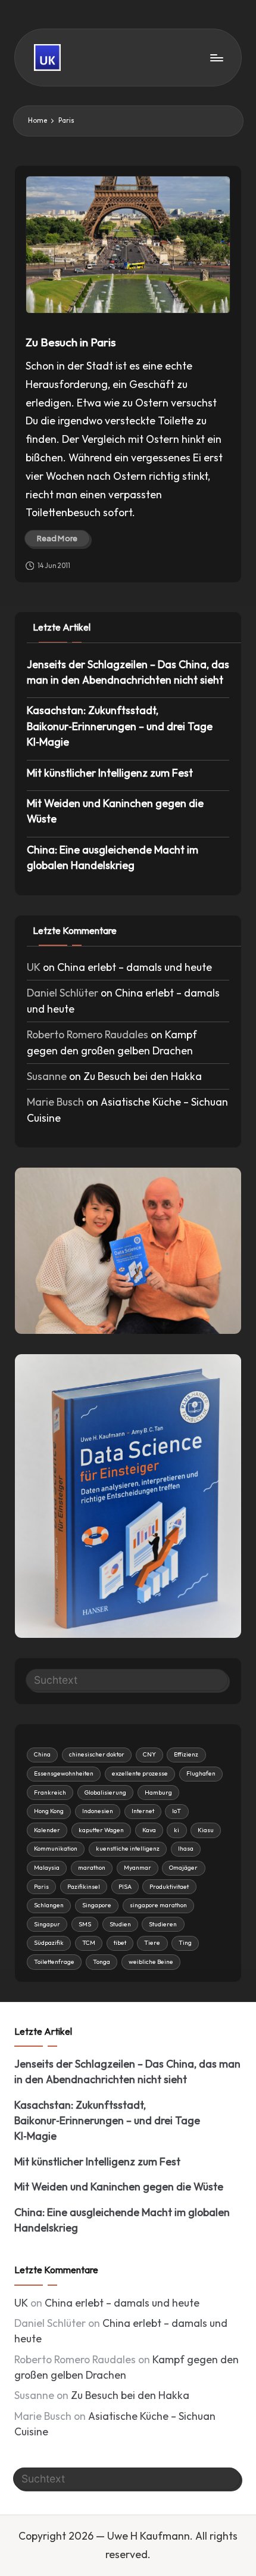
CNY (149, 1754)
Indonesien (98, 1811)
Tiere (152, 1943)
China (42, 1754)
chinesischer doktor (97, 1754)
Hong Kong (49, 1811)
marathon (92, 1868)
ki (177, 1830)
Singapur (47, 1924)
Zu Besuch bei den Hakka (143, 1076)
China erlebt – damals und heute (135, 967)
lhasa (186, 1849)
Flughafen (201, 1773)
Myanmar (138, 1868)
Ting (185, 1943)
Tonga (102, 1962)
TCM (89, 1943)
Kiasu (206, 1830)
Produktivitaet (169, 1887)
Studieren (163, 1924)
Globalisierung (105, 1793)
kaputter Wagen (101, 1830)
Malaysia (47, 1868)
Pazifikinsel (84, 1887)
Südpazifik (49, 1943)
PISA (125, 1887)
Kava (149, 1830)
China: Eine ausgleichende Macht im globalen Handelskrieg (113, 857)
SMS (85, 1924)
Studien (120, 1924)
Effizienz (186, 1754)
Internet (143, 1811)
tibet (120, 1943)
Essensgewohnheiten (64, 1773)
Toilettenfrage (54, 1962)
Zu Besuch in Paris (71, 342)
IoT (177, 1811)
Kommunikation (56, 1849)
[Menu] (216, 58)
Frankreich (50, 1793)
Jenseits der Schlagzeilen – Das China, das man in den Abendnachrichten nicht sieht (128, 672)
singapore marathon (158, 1905)
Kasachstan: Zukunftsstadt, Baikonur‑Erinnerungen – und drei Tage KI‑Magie (120, 726)
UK (34, 967)
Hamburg (158, 1793)
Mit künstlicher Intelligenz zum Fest (110, 773)
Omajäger (183, 1868)
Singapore (97, 1905)
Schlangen (49, 1905)
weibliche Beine (151, 1962)
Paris (41, 1887)
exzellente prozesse (140, 1773)
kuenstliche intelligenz (128, 1849)
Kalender (47, 1830)
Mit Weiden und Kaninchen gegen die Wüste (115, 811)
